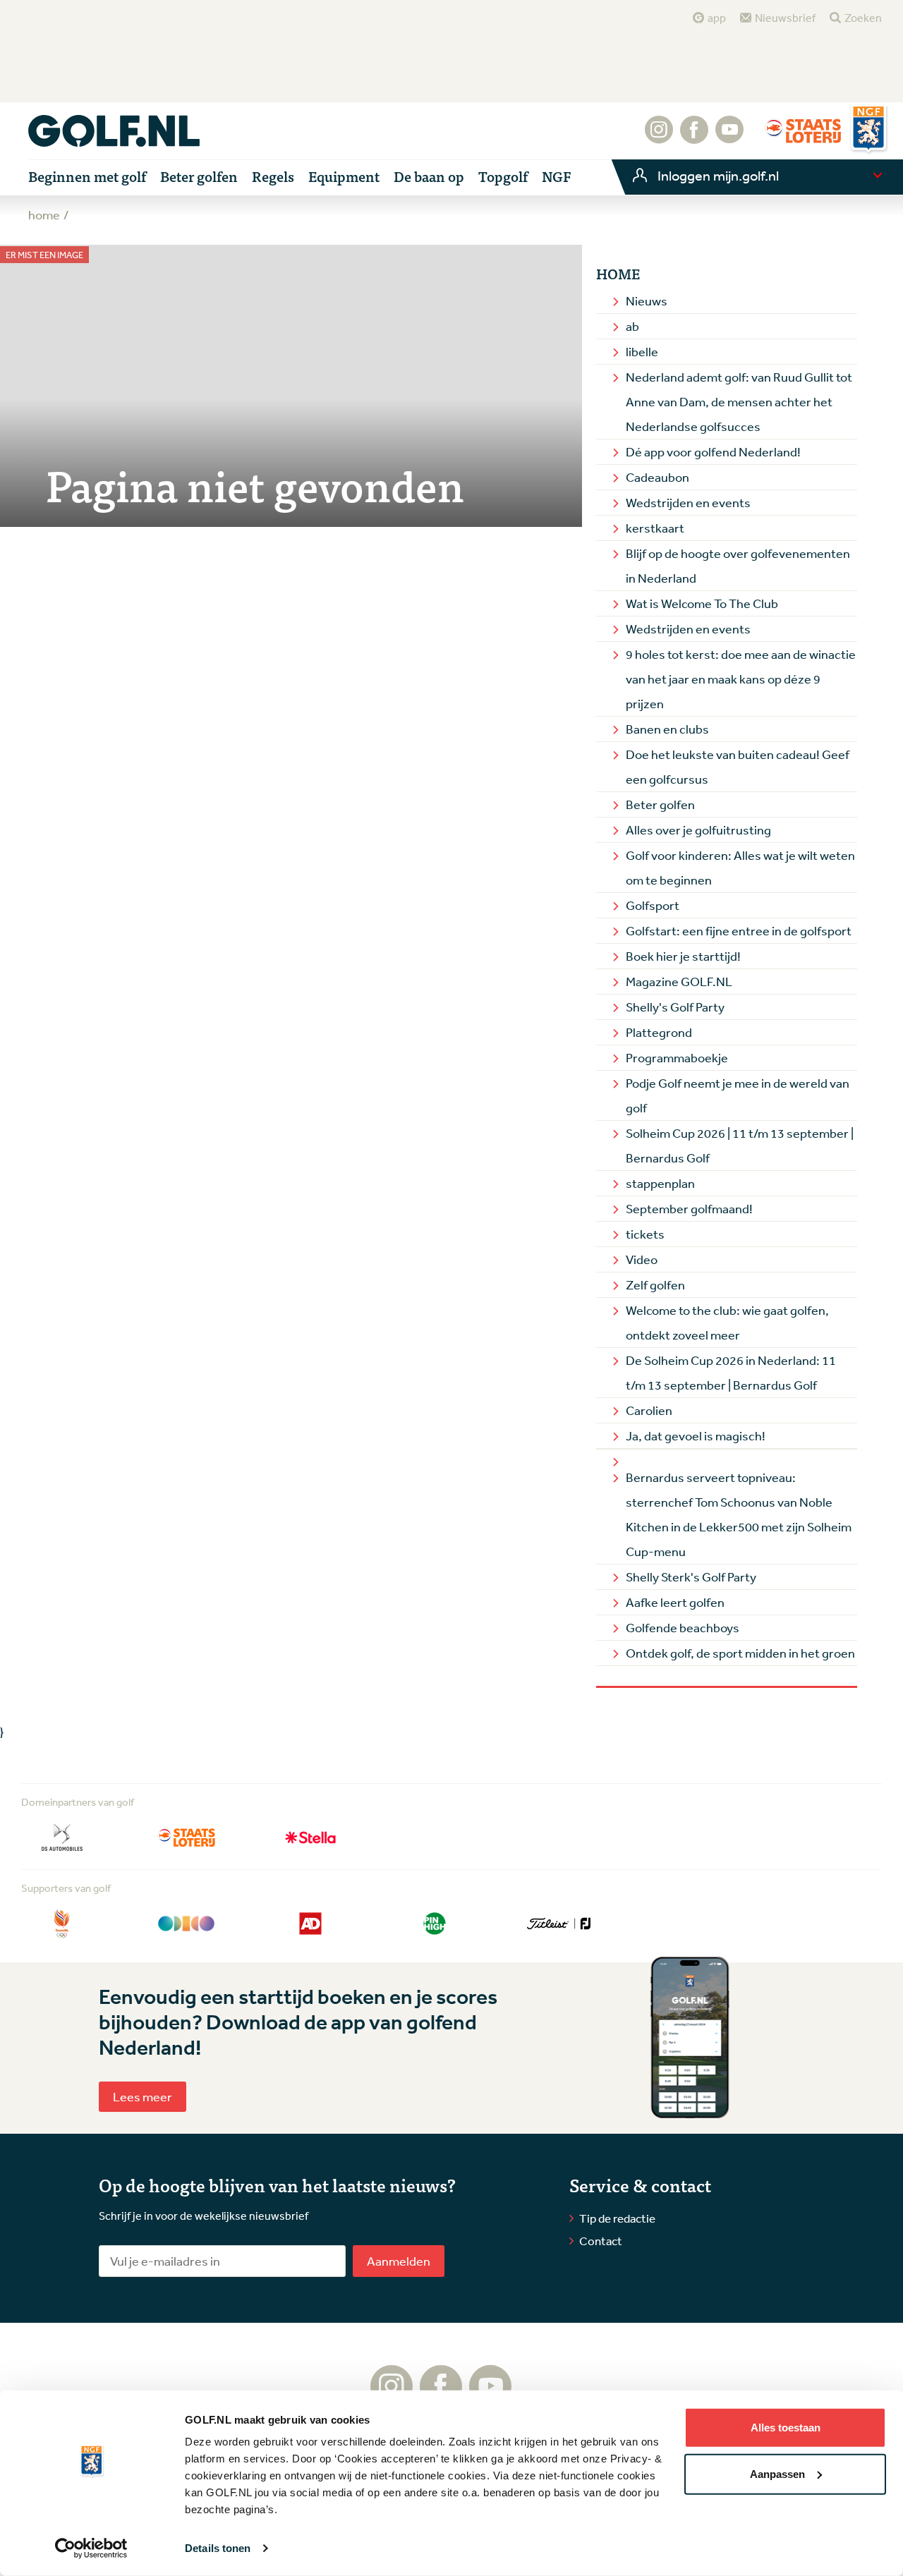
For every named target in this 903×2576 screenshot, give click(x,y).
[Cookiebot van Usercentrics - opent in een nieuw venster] (91, 2548)
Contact (601, 2241)
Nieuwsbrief (785, 18)
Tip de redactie (617, 2218)
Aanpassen (777, 2473)
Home (618, 274)
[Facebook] (694, 137)
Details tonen (218, 2548)
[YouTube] (729, 137)
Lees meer (143, 2096)
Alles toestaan (786, 2428)
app (717, 18)
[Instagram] (659, 137)
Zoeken (863, 18)
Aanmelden (399, 2261)
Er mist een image (44, 255)
